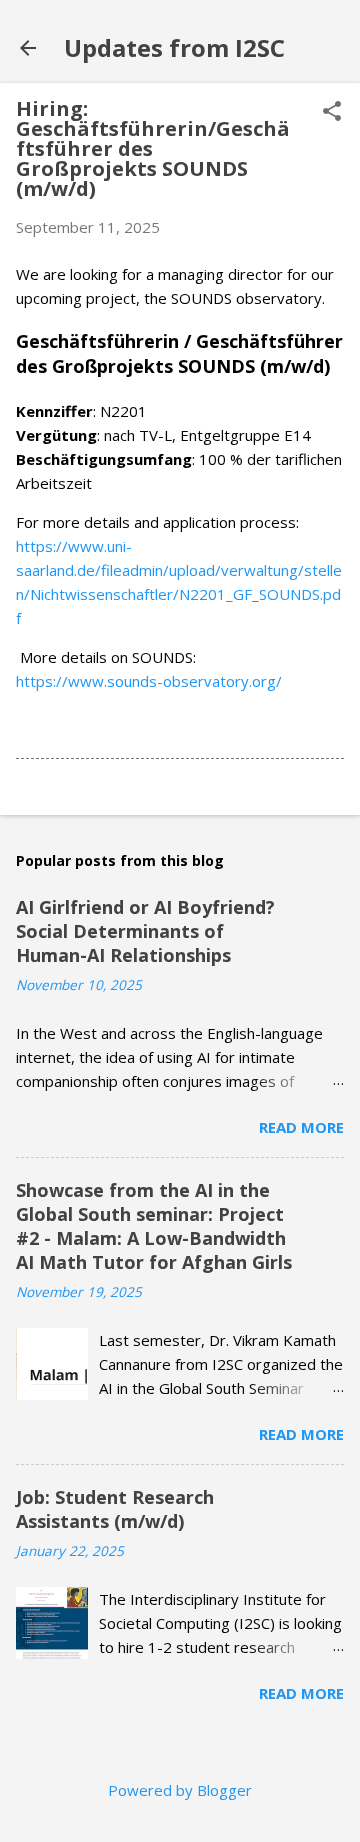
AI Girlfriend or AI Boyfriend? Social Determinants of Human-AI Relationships (145, 931)
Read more (301, 1127)
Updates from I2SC (174, 47)
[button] (332, 112)
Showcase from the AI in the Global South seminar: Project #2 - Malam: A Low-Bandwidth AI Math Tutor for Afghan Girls (154, 1226)
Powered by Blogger (180, 1790)
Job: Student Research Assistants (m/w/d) (115, 1509)
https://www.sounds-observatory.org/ (149, 681)
